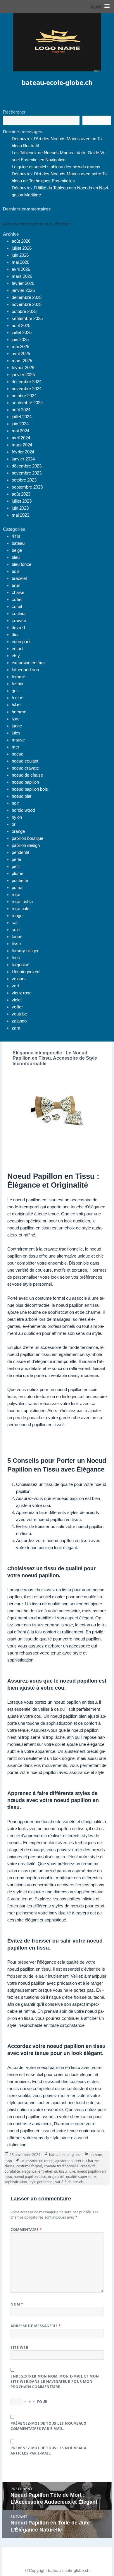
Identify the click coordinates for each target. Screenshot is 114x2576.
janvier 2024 (23, 459)
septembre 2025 (27, 318)
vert (15, 986)
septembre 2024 (27, 403)
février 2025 (23, 368)
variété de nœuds (69, 2182)
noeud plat (21, 796)
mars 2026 (22, 276)
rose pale (20, 908)
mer (15, 747)
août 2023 (21, 494)
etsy (16, 656)
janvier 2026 (23, 290)
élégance (29, 2171)
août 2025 (21, 325)
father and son (25, 670)
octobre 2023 (24, 480)
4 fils (16, 536)
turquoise (20, 965)
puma (17, 887)
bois (16, 571)
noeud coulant (25, 761)
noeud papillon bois (30, 789)
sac (15, 923)
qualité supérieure (81, 2177)
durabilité (12, 2171)
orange (18, 831)
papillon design (26, 845)
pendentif (20, 852)
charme (93, 2161)
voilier (17, 1007)
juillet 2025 (22, 332)
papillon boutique (27, 838)
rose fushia (22, 901)
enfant (18, 649)
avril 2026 (21, 269)
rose (16, 894)
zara (16, 1028)
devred (18, 627)
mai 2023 (20, 515)
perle (16, 859)
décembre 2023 (27, 466)
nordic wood (23, 810)
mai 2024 (20, 431)
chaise (18, 592)
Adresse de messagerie (36, 2326)
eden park (21, 642)
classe (9, 2166)
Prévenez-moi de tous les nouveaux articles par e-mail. (48, 2451)
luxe (72, 2171)
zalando (19, 1021)
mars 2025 (22, 360)
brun (16, 585)
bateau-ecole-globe (65, 2155)
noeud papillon (25, 782)
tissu (16, 944)
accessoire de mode (37, 2161)
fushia (17, 684)
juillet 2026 (22, 248)
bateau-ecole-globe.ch (57, 82)
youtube (19, 1014)
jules (16, 733)
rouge (17, 916)
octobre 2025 (24, 311)
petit (16, 866)
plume (18, 873)
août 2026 (21, 241)
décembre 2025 (27, 297)
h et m (18, 698)
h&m (16, 705)
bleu (16, 557)
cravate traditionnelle (61, 2166)
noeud (18, 754)
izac (16, 719)
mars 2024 (22, 445)
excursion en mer (28, 663)
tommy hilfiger (25, 951)
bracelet (19, 578)
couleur (19, 613)
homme (19, 712)
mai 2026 (20, 262)
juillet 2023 (22, 501)
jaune (17, 726)
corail (17, 606)
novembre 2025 (27, 304)
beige (17, 550)
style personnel (41, 2182)
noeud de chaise (27, 775)
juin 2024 (20, 424)
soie (16, 930)
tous (16, 958)
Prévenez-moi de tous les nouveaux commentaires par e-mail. (48, 2426)
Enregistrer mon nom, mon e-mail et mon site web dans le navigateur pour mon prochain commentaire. (55, 2381)
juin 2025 (20, 339)
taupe (17, 937)
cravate (19, 620)
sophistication (16, 2182)
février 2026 (23, 283)
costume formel (29, 2166)
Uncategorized (26, 972)
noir (15, 803)
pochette (20, 880)
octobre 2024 (24, 396)
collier (17, 599)
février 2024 (23, 452)
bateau (18, 543)
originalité (56, 2177)
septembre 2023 (27, 487)
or (14, 824)
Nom (17, 2304)
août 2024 (21, 410)
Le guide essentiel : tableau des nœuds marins (56, 167)
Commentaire (26, 2230)
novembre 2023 (27, 473)
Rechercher (14, 112)
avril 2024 (21, 438)
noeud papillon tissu (30, 2177)
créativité (88, 2166)
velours (19, 979)
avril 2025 (21, 353)
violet (17, 1000)
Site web (19, 2348)
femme (18, 677)
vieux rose (22, 993)
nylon (17, 817)
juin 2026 (20, 255)
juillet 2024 (22, 417)
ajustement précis (70, 2161)
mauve (18, 740)
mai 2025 (20, 346)
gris (15, 691)
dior (15, 634)
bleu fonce (21, 564)
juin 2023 (20, 508)
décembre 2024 (27, 382)
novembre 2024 (27, 389)
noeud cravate (25, 768)
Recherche (97, 121)
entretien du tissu (52, 2171)
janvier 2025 (23, 375)
